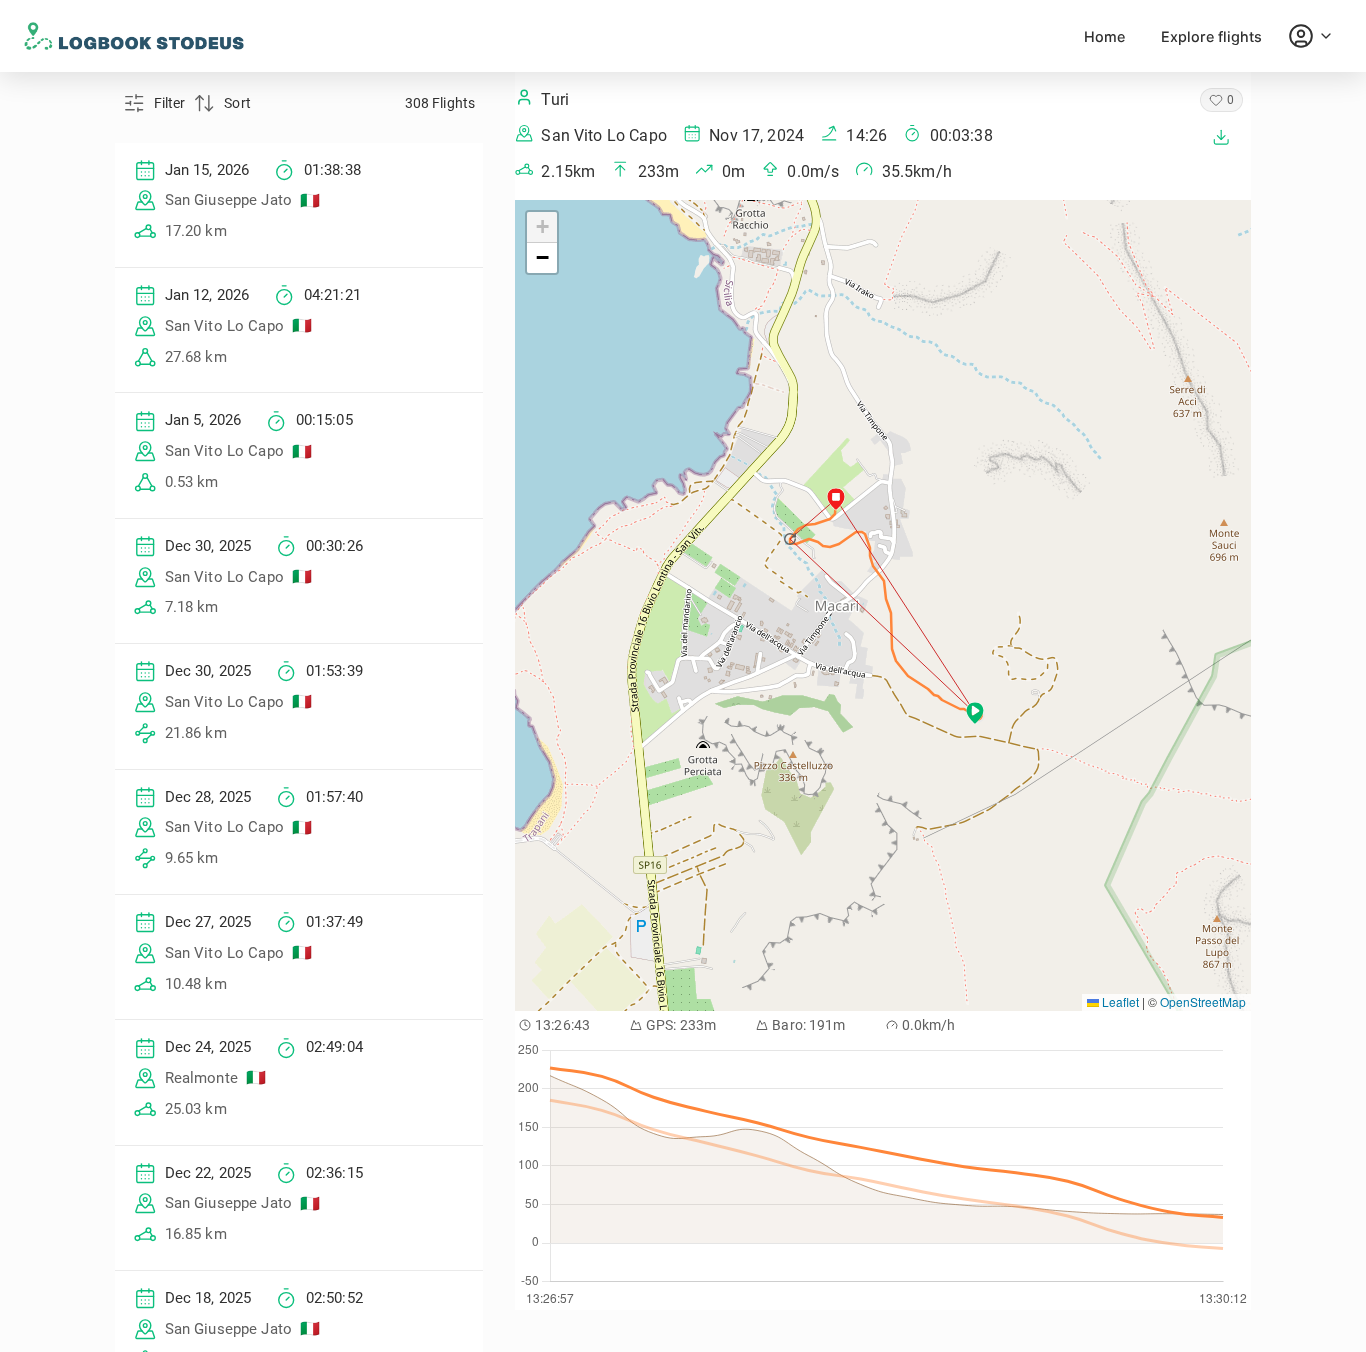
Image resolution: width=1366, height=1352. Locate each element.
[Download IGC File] (1221, 137)
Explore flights (1211, 36)
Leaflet (1119, 1001)
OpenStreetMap (1203, 1001)
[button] (791, 539)
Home (1104, 36)
